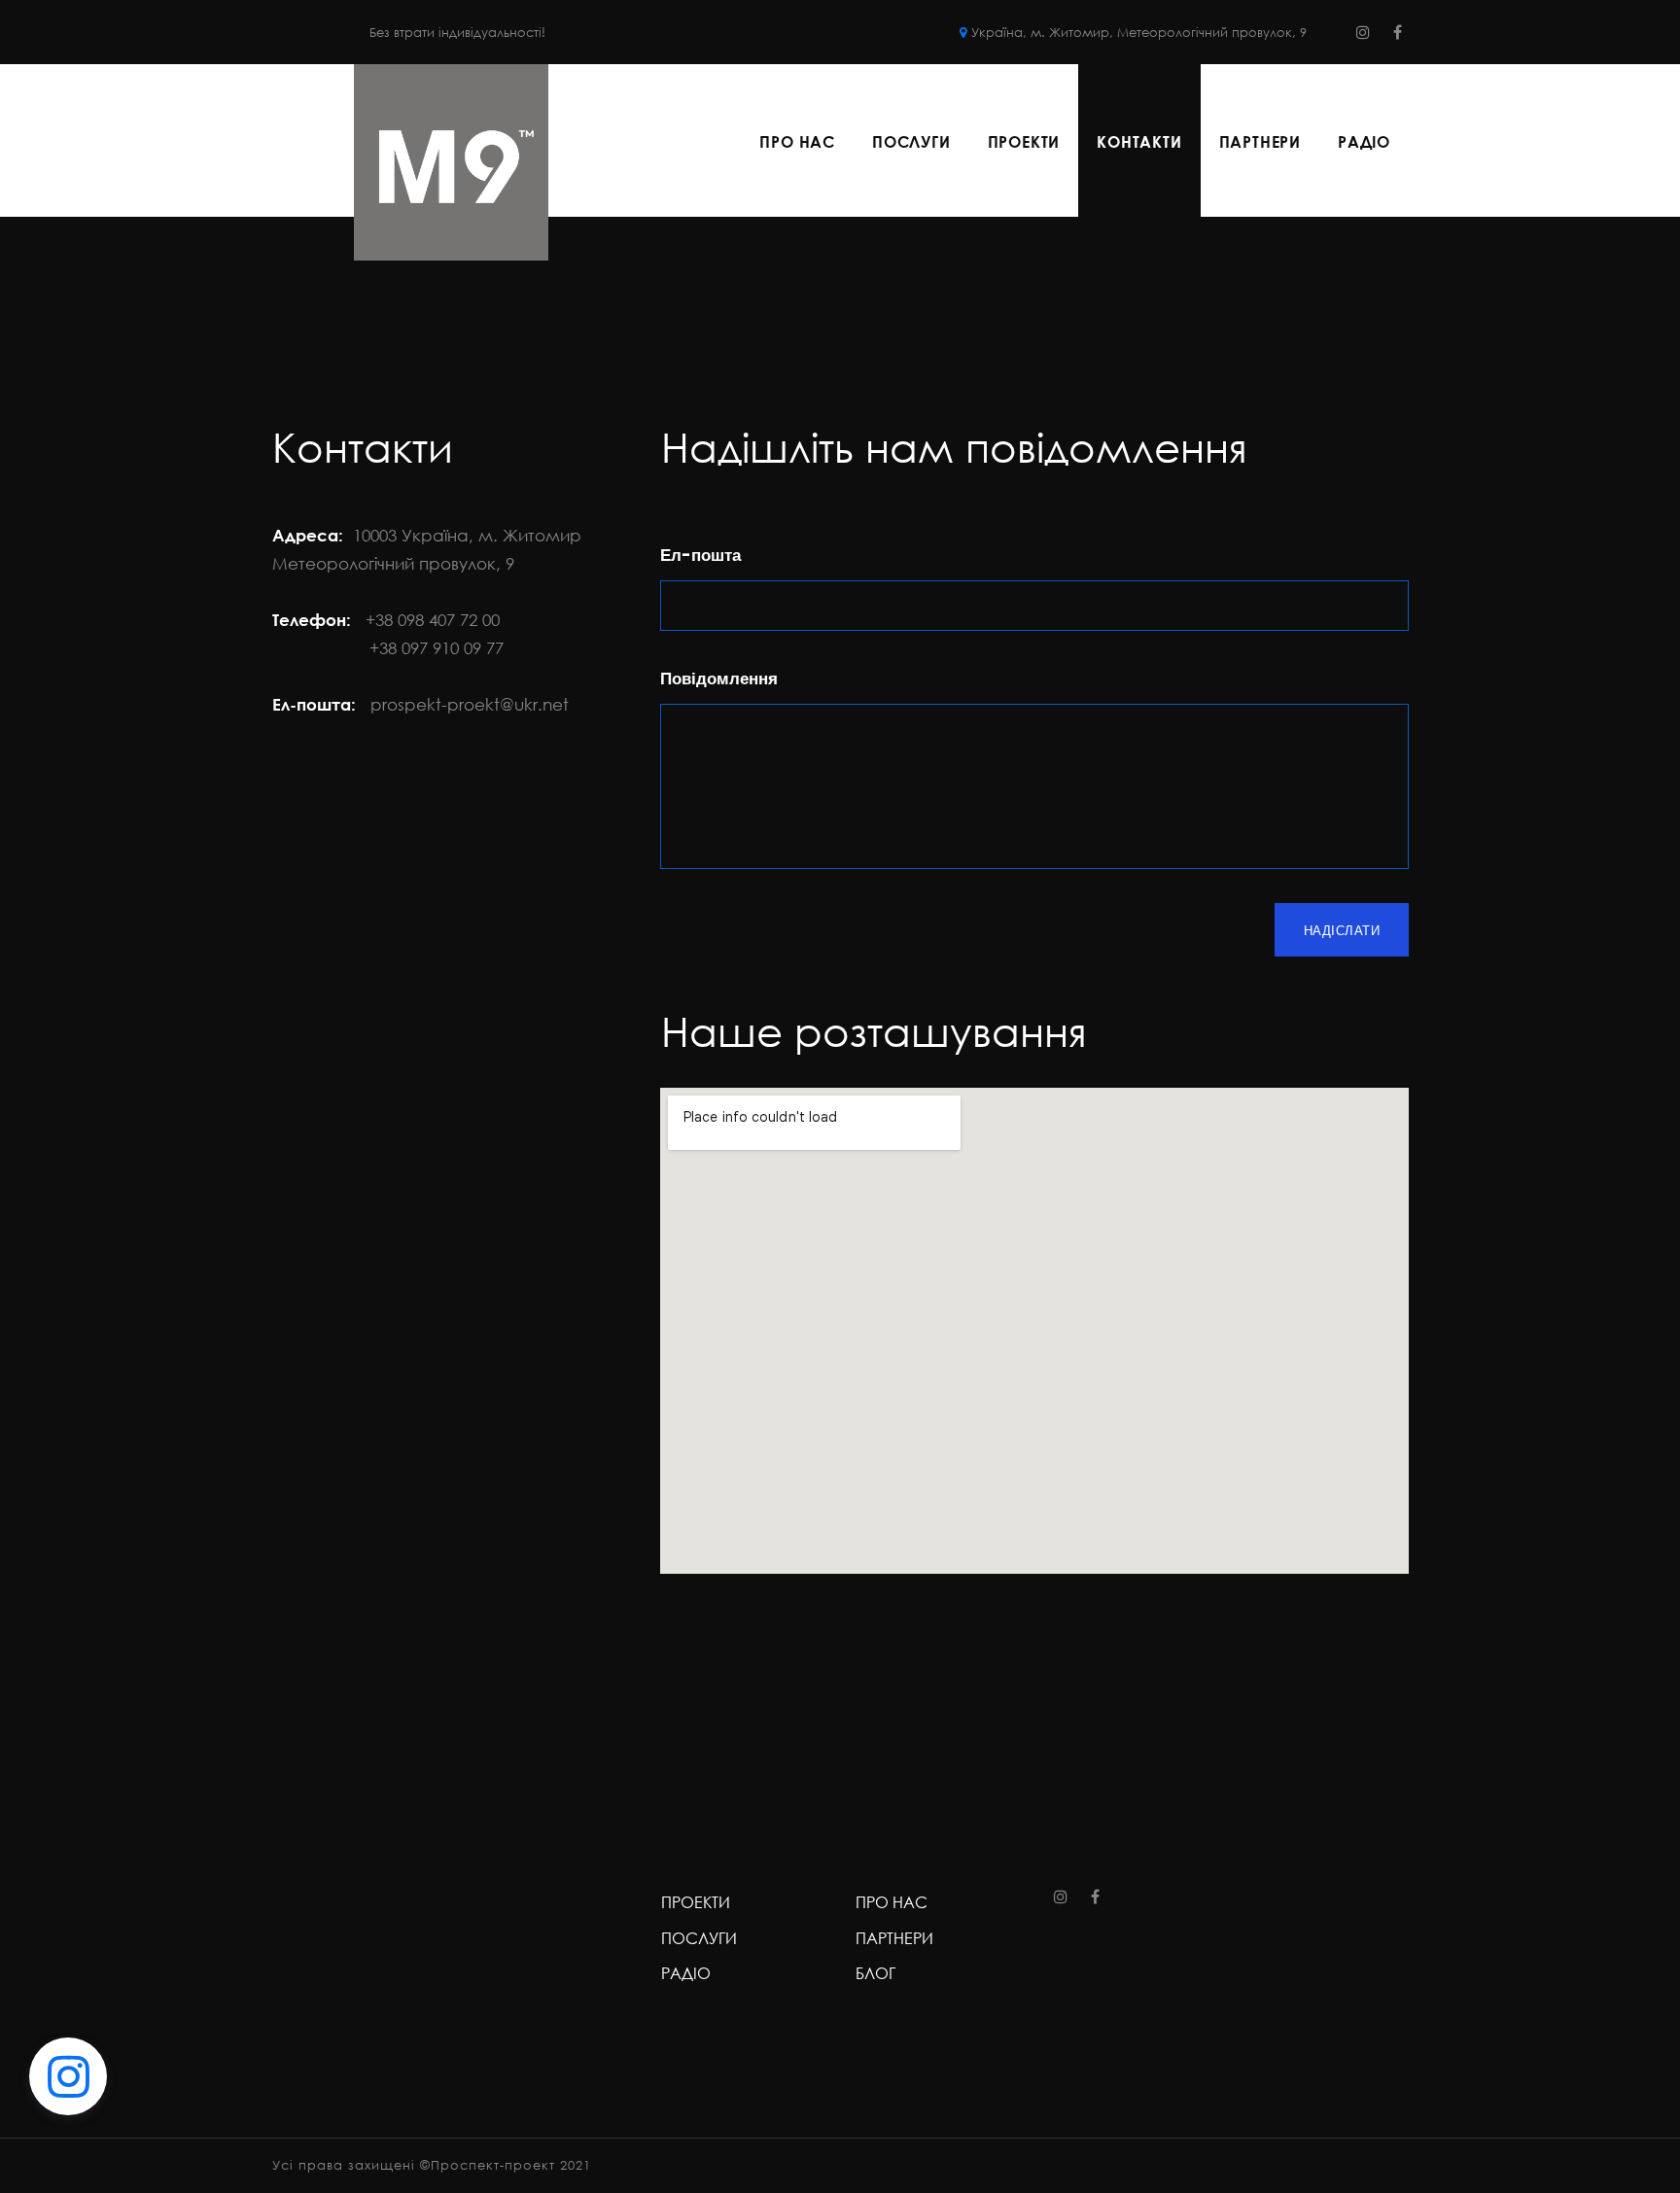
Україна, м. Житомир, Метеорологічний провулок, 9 (1141, 32)
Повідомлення (719, 679)
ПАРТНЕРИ (1260, 142)
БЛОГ (875, 1973)
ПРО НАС (797, 142)
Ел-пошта (700, 555)
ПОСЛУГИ (911, 142)
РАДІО (1364, 142)
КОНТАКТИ (1139, 142)
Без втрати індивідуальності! (457, 32)
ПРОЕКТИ (1024, 142)
